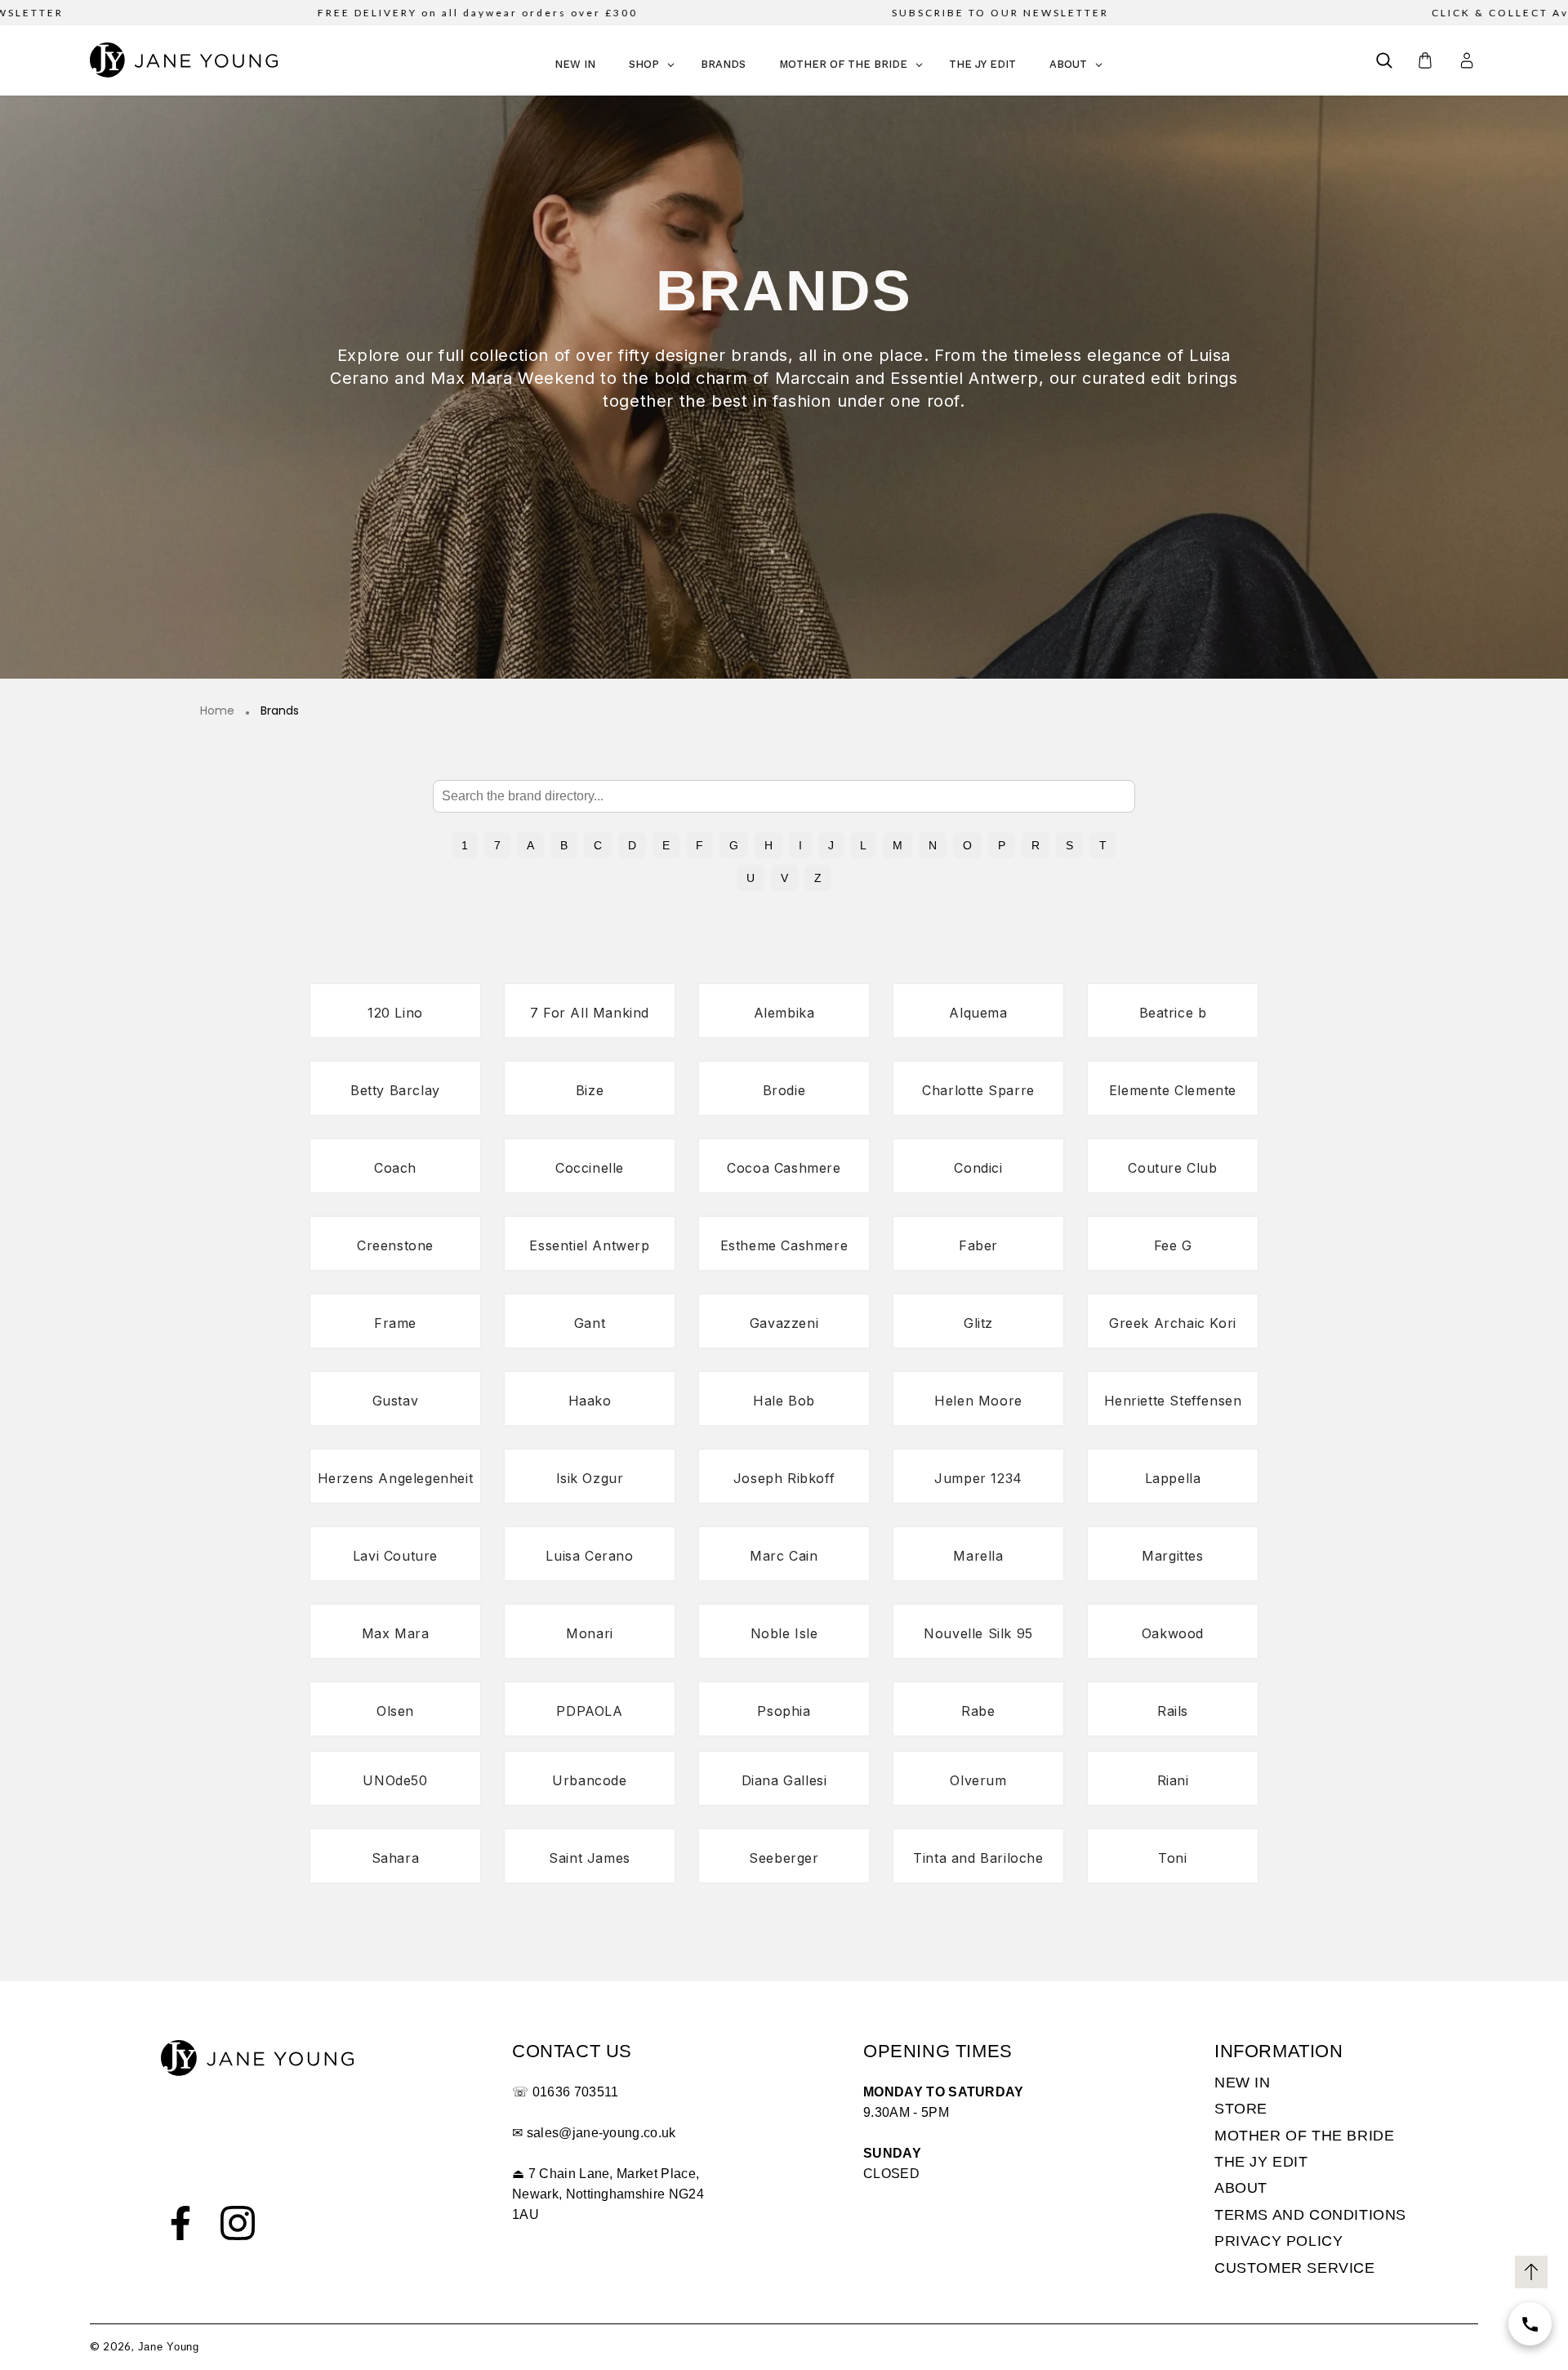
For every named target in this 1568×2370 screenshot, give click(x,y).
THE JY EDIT (1261, 2162)
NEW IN (1243, 2083)
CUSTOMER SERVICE (1295, 2268)
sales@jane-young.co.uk (601, 2133)
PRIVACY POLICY (1278, 2241)
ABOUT (1241, 2188)
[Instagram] (238, 2223)
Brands (280, 711)
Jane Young (169, 2347)
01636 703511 (576, 2092)
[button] (1384, 60)
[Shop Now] (1530, 2324)
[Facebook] (180, 2223)
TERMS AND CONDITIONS (1310, 2215)
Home (217, 711)
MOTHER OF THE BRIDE (1304, 2136)
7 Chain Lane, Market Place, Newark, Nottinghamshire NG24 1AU (608, 2194)
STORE (1241, 2109)
